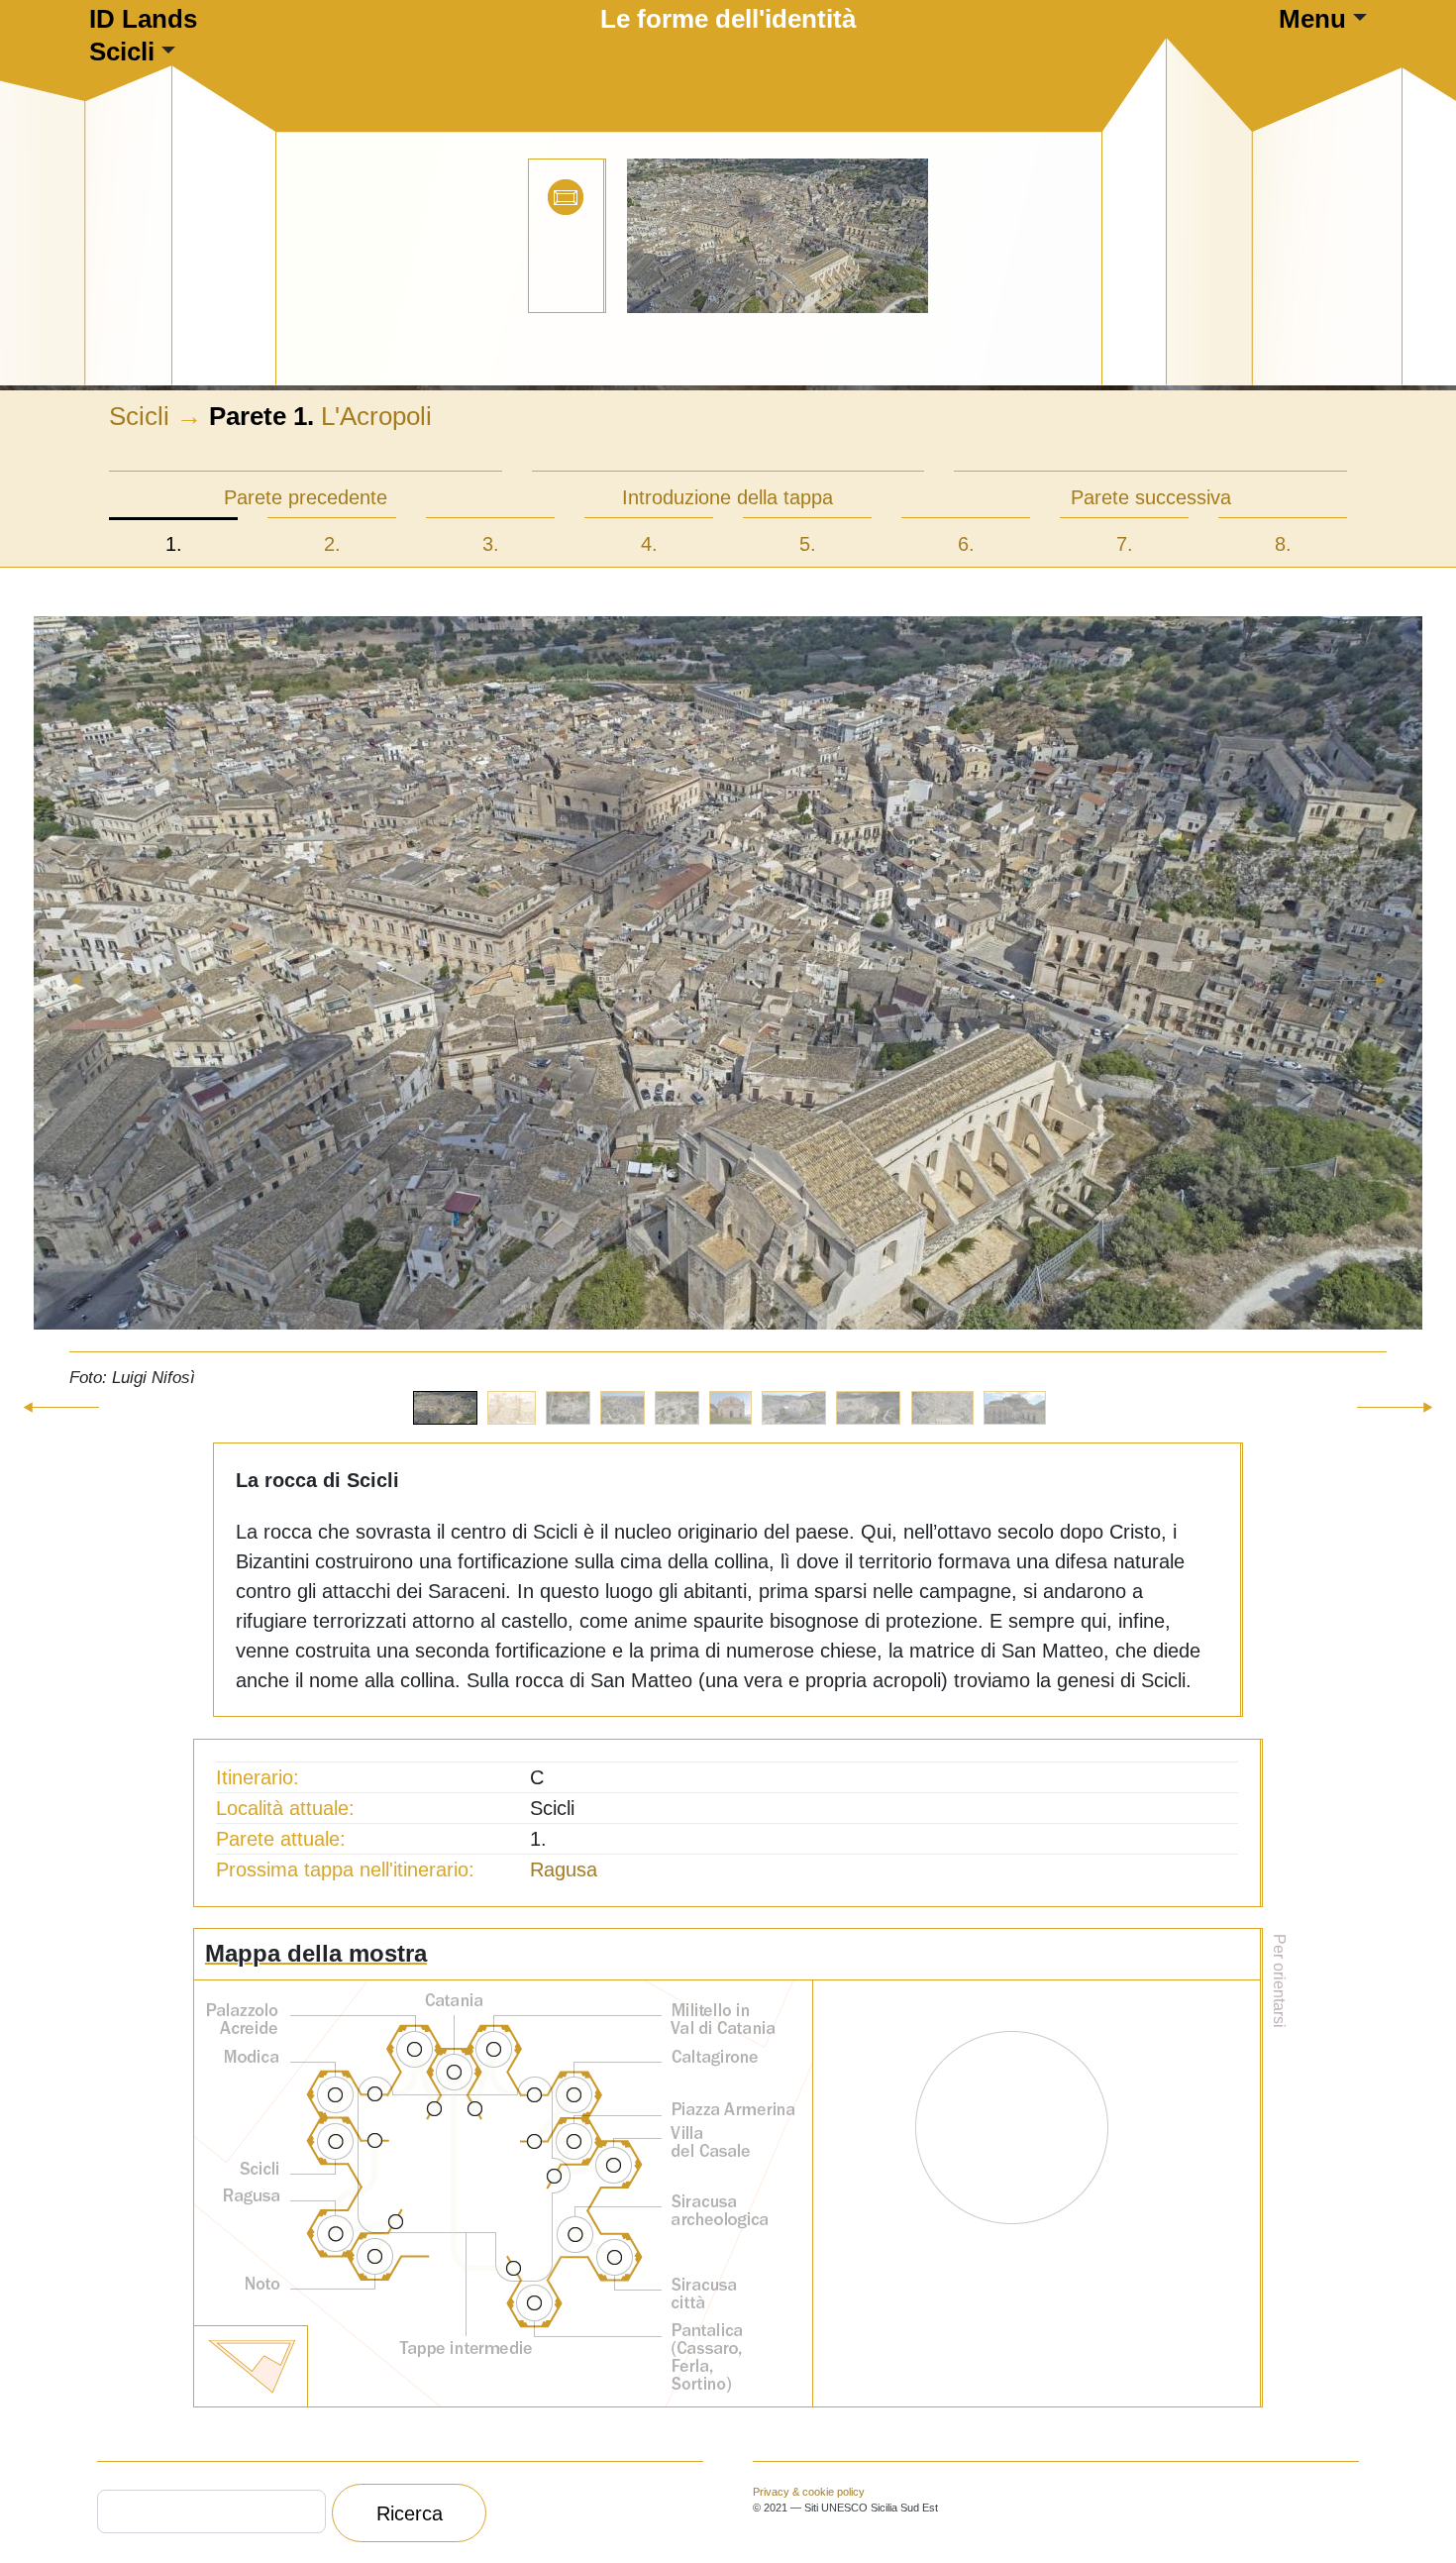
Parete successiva (1151, 497)
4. (649, 544)
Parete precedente (306, 497)
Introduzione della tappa (728, 497)
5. (808, 544)
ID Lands (143, 19)
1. (174, 544)
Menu (1312, 19)
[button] (109, 1004)
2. (332, 544)
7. (1125, 544)
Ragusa (564, 1869)
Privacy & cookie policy (809, 2492)
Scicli (122, 52)
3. (491, 544)
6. (966, 544)
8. (1283, 544)
